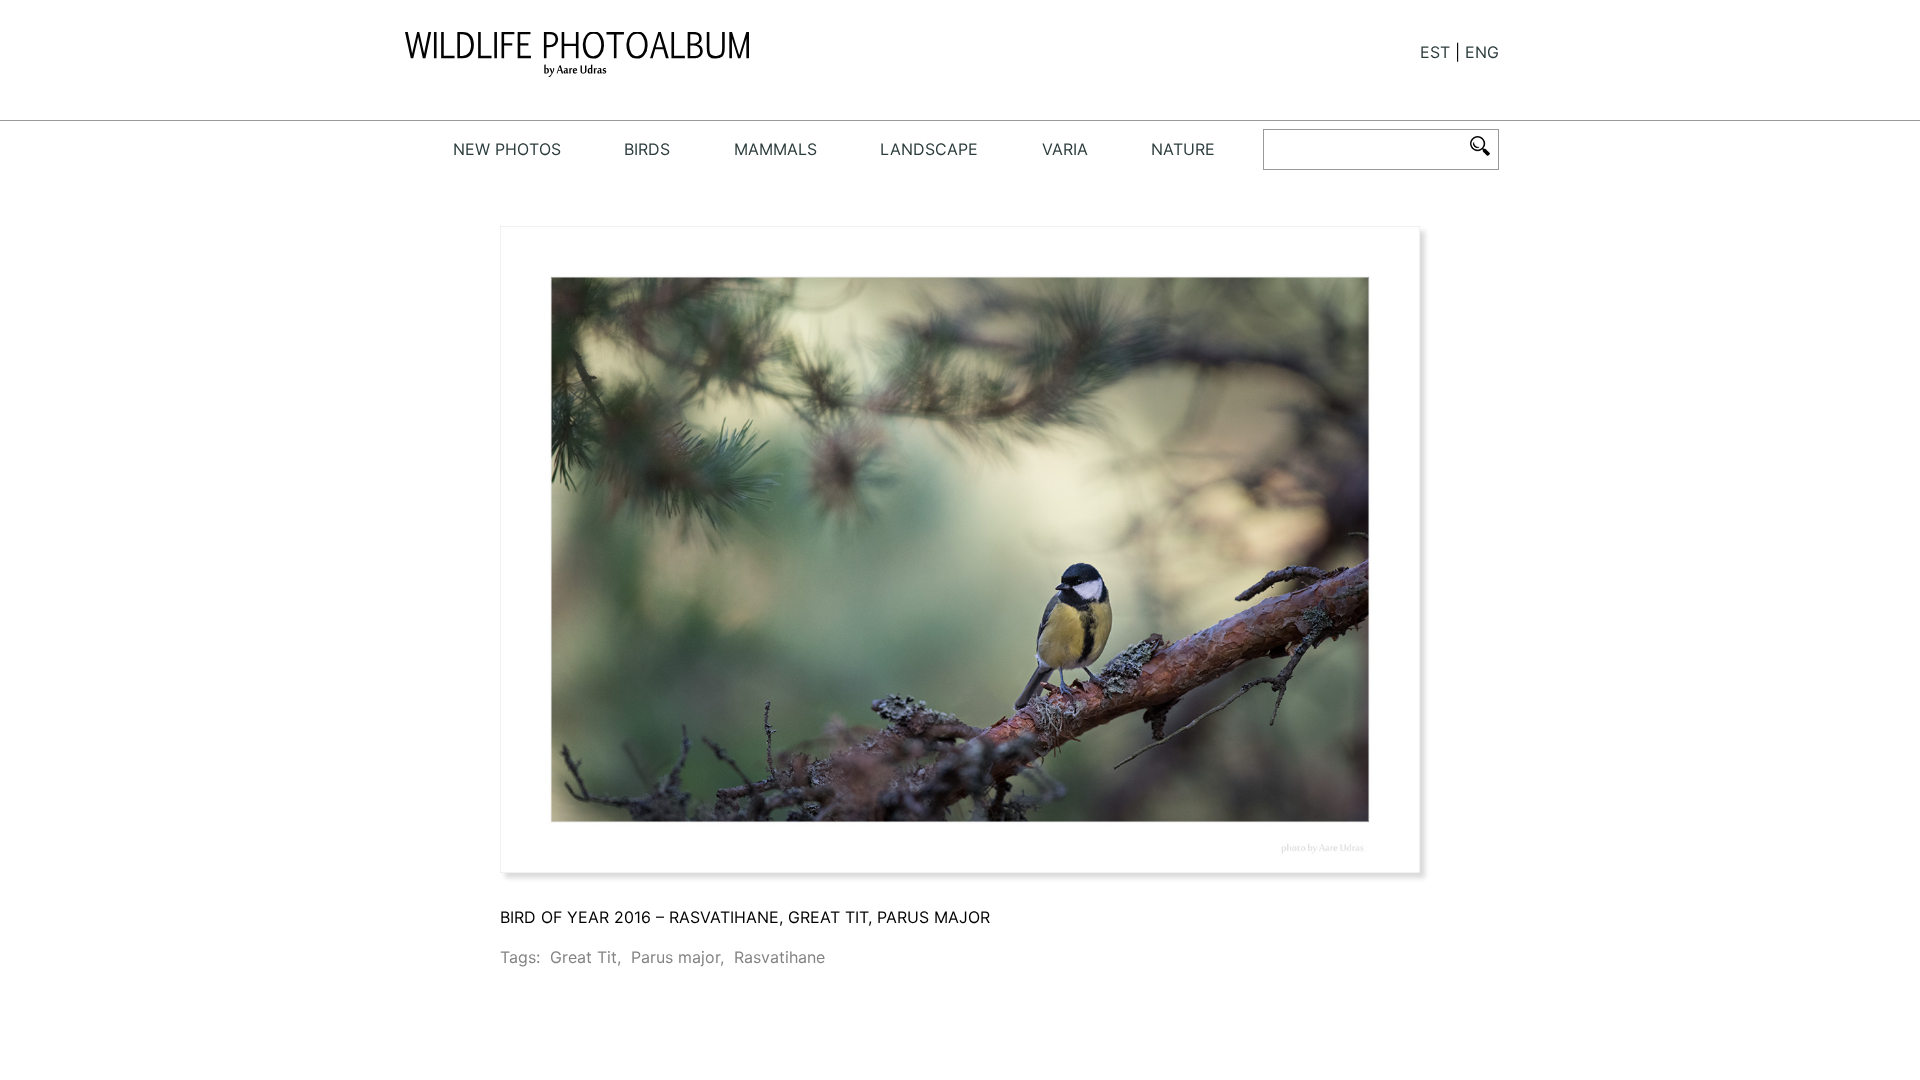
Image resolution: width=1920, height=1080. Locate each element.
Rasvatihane (779, 957)
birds (647, 149)
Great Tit (583, 957)
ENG (1482, 52)
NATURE (1183, 149)
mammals (775, 149)
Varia (1065, 149)
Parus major (675, 957)
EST (1435, 52)
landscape (929, 149)
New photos (507, 149)
